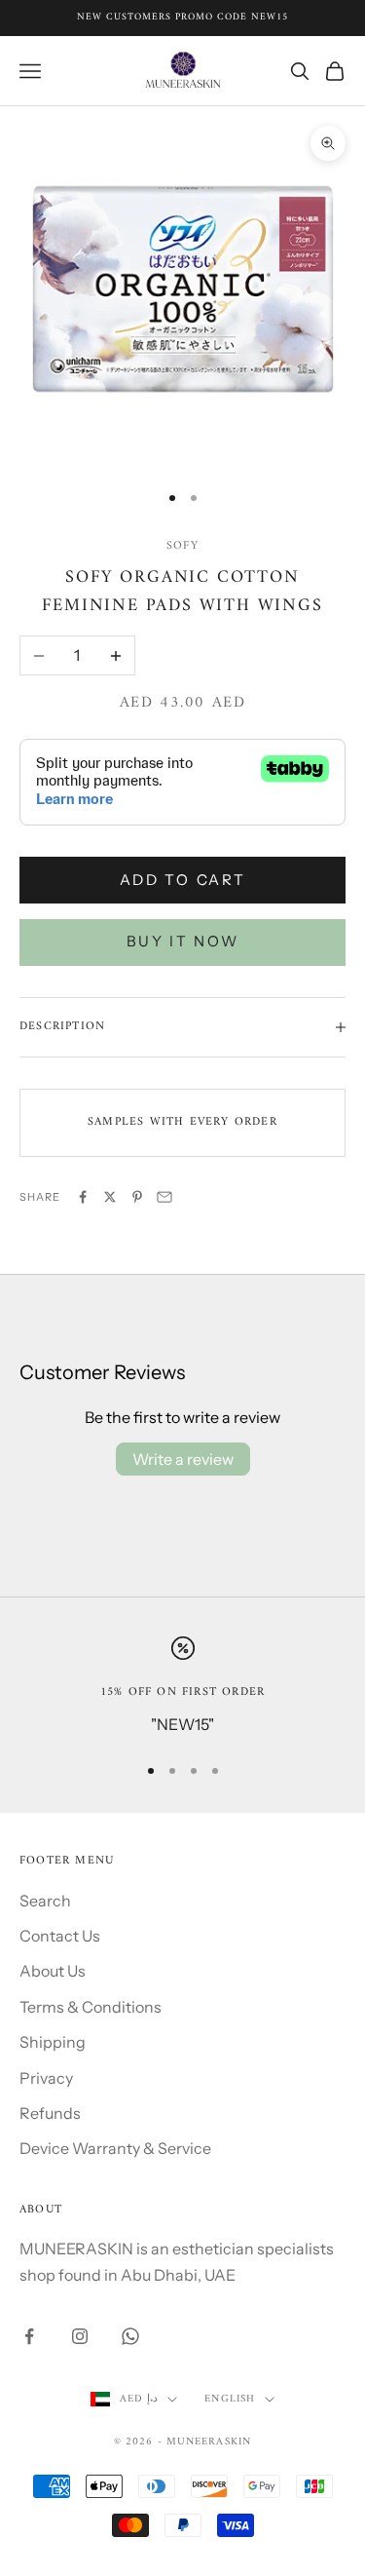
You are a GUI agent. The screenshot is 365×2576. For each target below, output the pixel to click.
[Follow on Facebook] (29, 2336)
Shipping (53, 2042)
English (230, 2400)
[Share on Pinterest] (137, 1197)
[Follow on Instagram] (80, 2336)
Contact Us (60, 1936)
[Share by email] (164, 1197)
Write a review (183, 1459)
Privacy (46, 2078)
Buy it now (183, 941)
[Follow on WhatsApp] (130, 2336)
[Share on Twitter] (110, 1197)
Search (45, 1901)
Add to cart (183, 880)
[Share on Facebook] (83, 1197)
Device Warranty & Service (115, 2148)
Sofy (182, 546)
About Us (53, 1971)
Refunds (50, 2113)
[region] (182, 1687)
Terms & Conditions (91, 2007)
